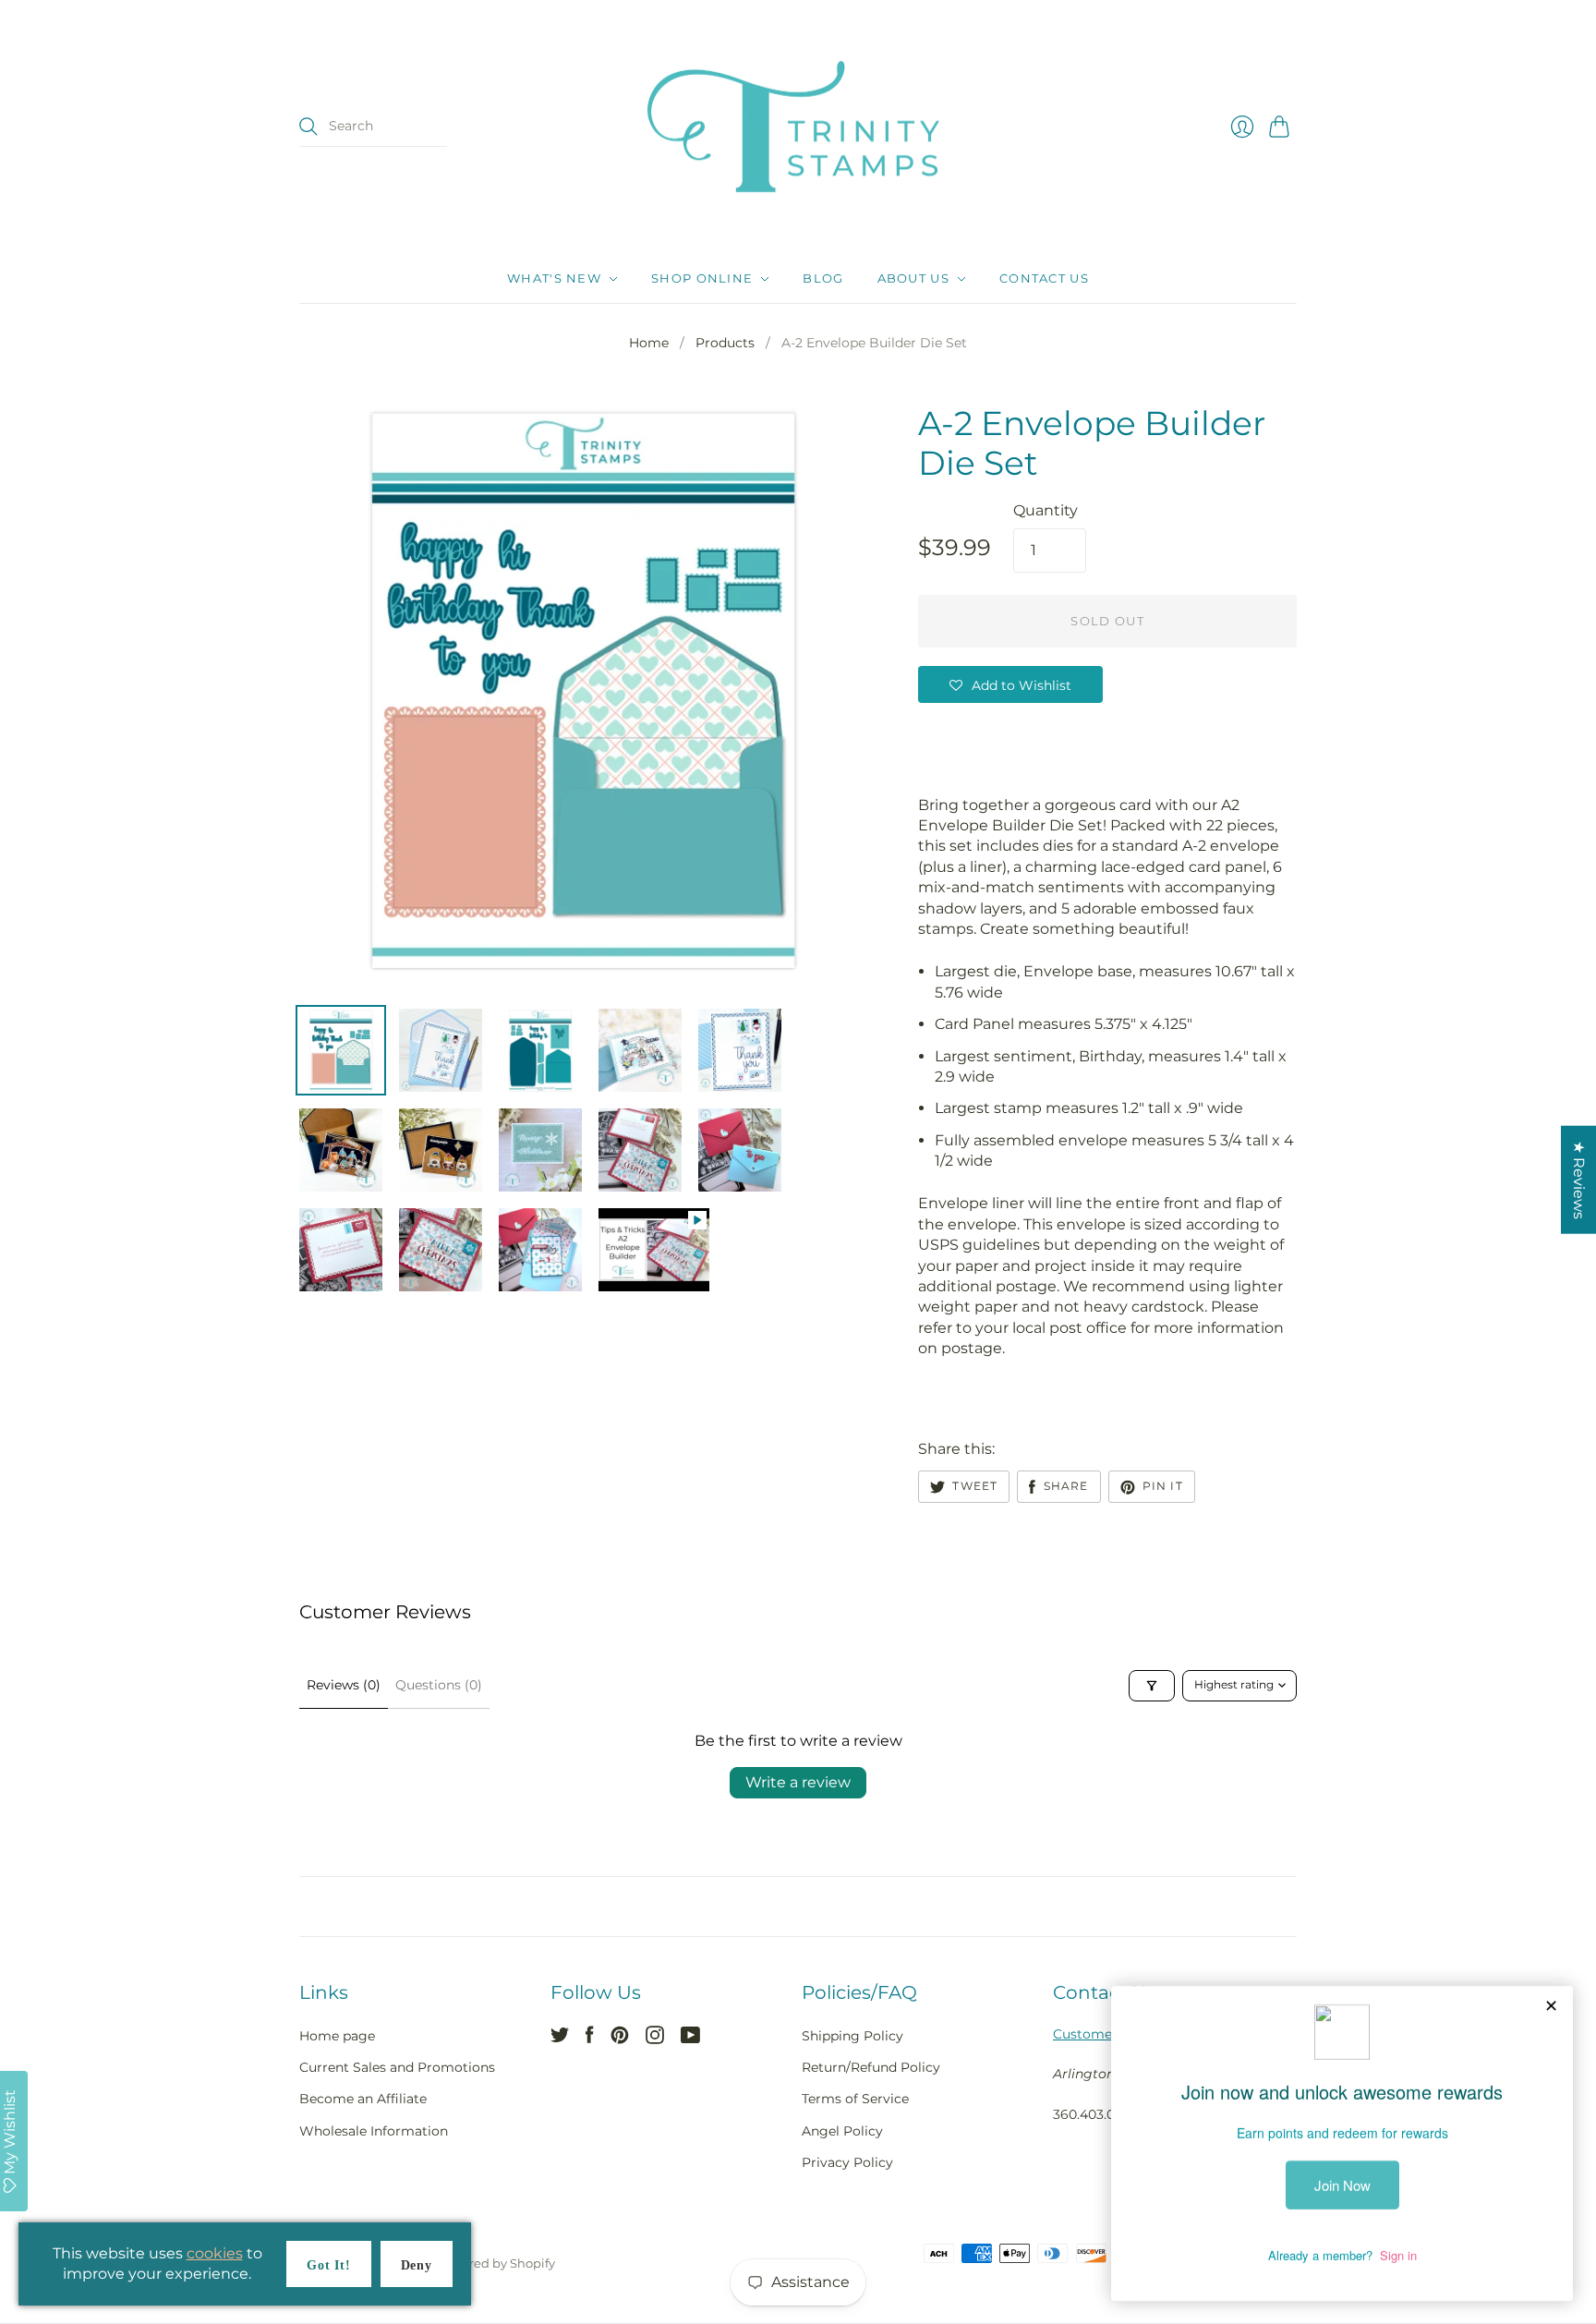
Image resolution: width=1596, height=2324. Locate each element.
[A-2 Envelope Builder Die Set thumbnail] (341, 1050)
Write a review (798, 1782)
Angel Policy (842, 2131)
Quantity (1046, 510)
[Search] (308, 127)
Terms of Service (855, 2099)
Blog (823, 279)
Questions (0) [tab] (439, 1685)
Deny (417, 2265)
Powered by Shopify (496, 2263)
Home (649, 343)
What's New (554, 279)
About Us (913, 279)
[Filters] (1152, 1686)
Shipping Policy (852, 2036)
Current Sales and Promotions (397, 2067)
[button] (1010, 684)
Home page (337, 2036)
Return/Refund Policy (871, 2067)
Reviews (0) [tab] (344, 1685)
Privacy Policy (847, 2162)
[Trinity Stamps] (798, 127)
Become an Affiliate (363, 2099)
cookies (215, 2253)
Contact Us (1044, 279)
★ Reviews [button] (1579, 1180)
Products (725, 343)
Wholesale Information (374, 2131)
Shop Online (702, 279)
